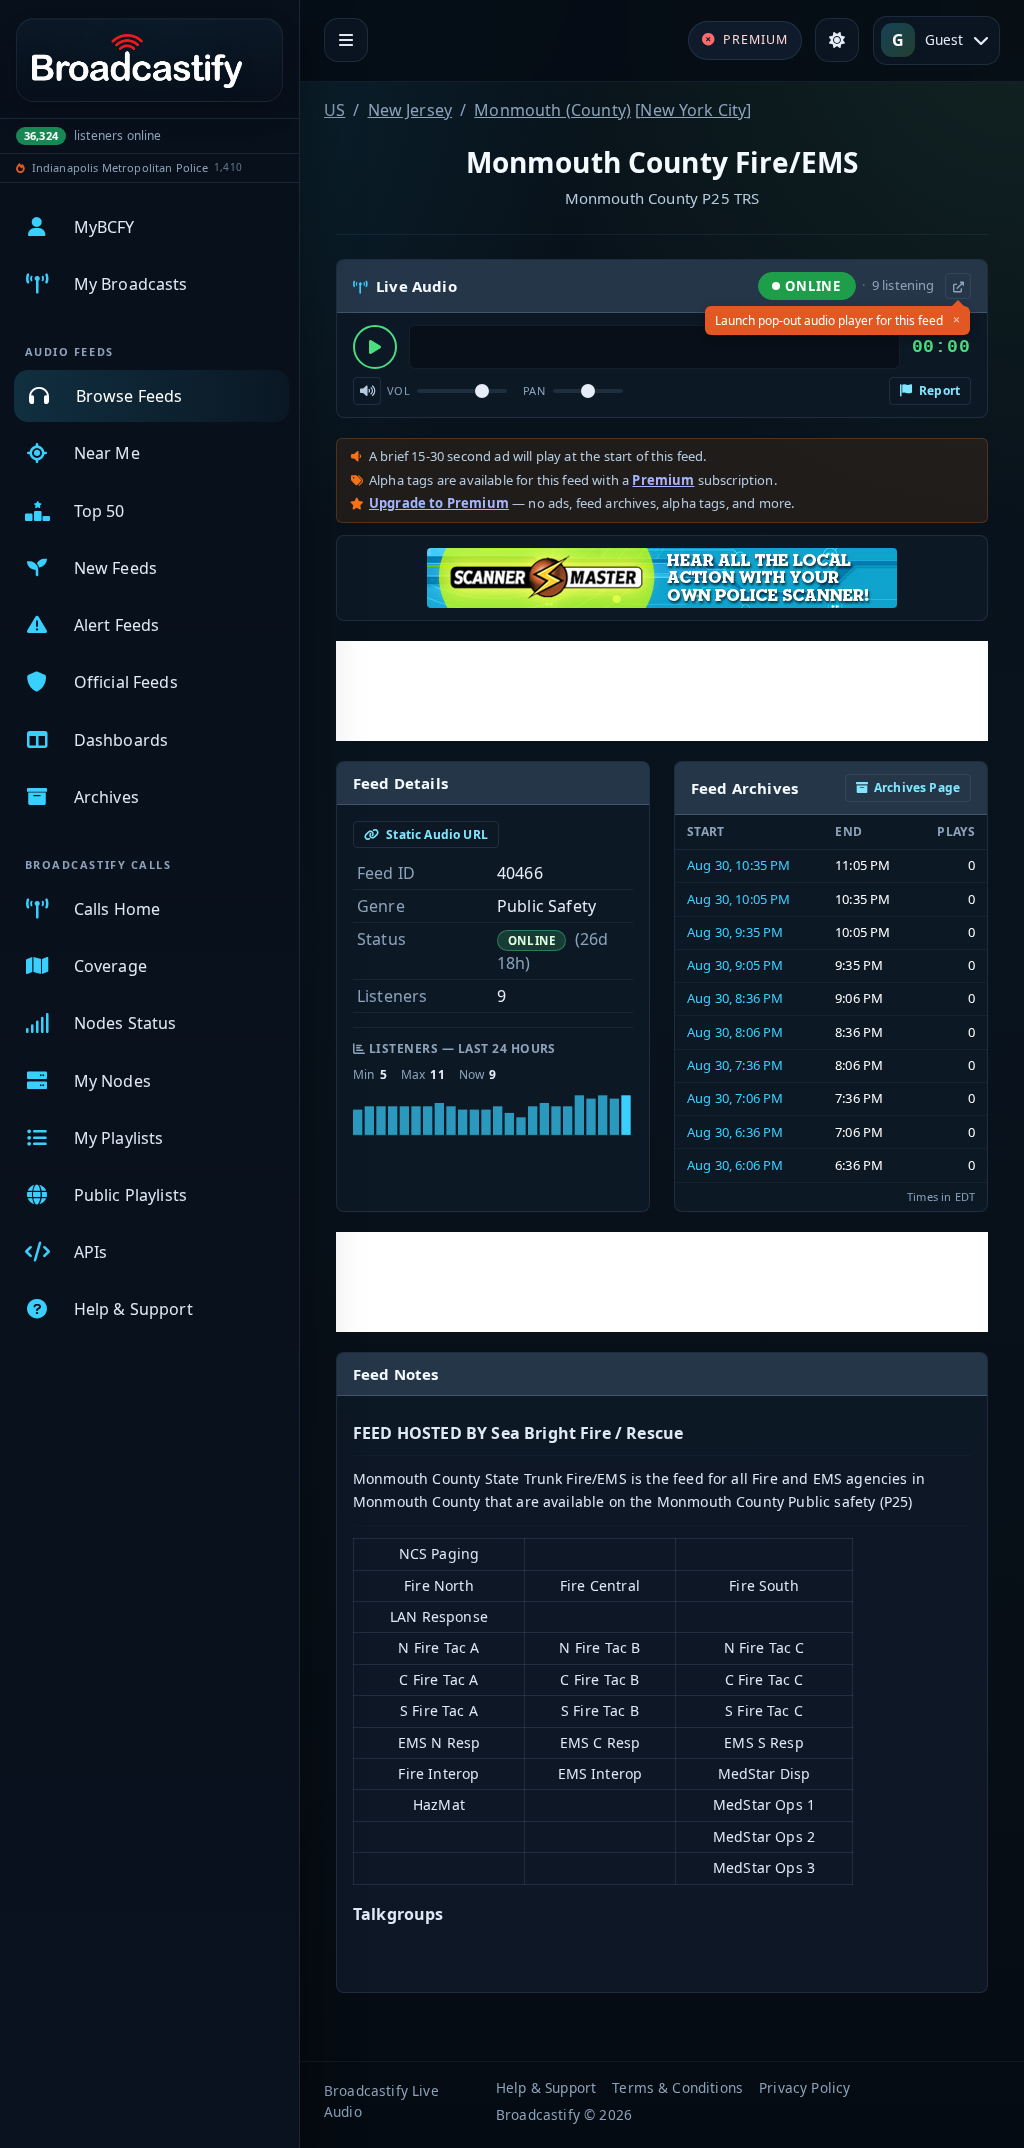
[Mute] (367, 391)
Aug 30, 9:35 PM (735, 932)
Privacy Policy (804, 2087)
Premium (663, 480)
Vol (398, 390)
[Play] (375, 347)
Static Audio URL (435, 834)
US (334, 110)
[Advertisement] (662, 691)
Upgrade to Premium (439, 503)
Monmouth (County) (552, 110)
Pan (534, 390)
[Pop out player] (958, 286)
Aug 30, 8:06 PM (735, 1032)
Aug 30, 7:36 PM (735, 1065)
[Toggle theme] (837, 40)
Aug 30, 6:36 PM (735, 1132)
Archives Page (917, 787)
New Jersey (410, 110)
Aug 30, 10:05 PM (739, 899)
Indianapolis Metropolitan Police (120, 167)
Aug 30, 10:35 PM (739, 865)
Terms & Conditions (677, 2087)
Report (938, 390)
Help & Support (546, 2087)
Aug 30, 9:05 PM (735, 965)
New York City (693, 110)
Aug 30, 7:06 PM (735, 1098)
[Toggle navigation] (346, 40)
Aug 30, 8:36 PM (735, 998)
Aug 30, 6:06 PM (735, 1165)
